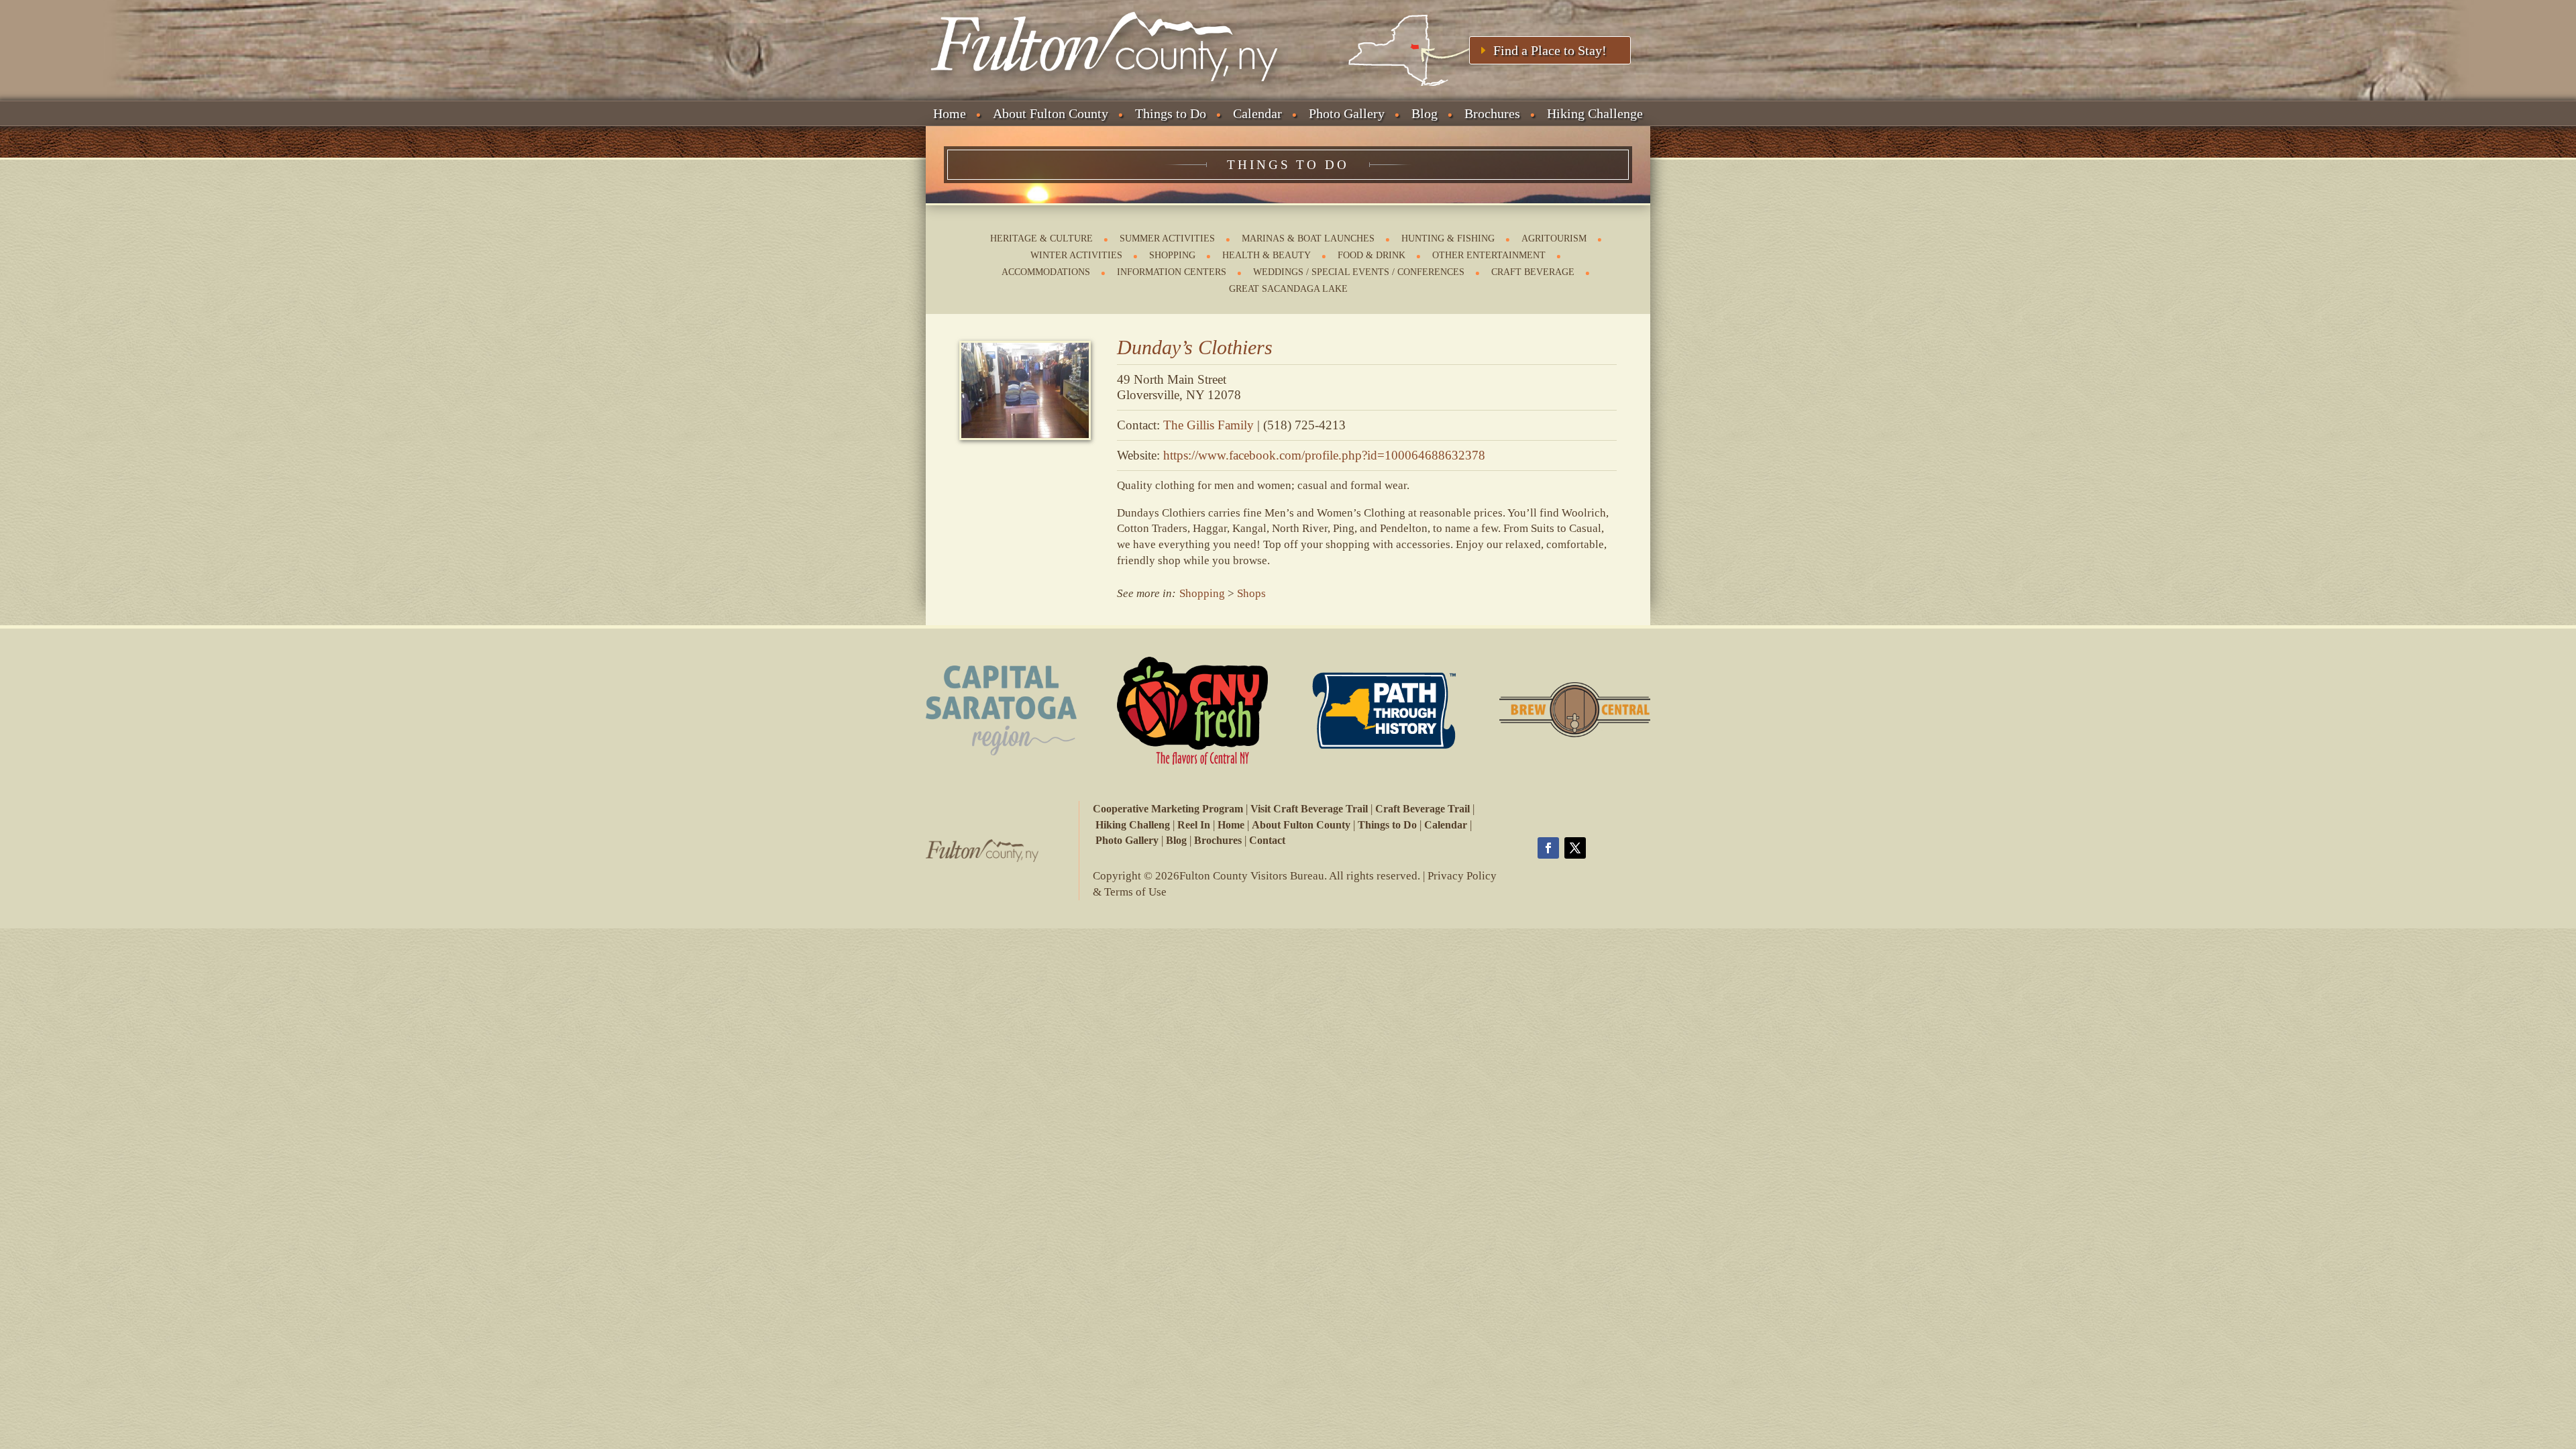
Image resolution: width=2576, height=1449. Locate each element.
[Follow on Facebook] (1548, 848)
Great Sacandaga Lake (1288, 289)
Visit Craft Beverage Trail (1309, 809)
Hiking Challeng (1133, 825)
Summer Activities (1167, 238)
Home (950, 113)
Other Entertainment (1489, 255)
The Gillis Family (1209, 425)
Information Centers (1172, 272)
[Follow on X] (1575, 848)
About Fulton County (1051, 113)
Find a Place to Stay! (1550, 50)
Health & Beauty (1267, 255)
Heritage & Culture (1041, 238)
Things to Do (1171, 113)
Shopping (1172, 255)
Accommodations (1046, 272)
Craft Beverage (1533, 272)
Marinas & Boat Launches (1308, 238)
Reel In (1194, 825)
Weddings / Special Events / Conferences (1359, 272)
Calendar (1257, 113)
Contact (1267, 840)
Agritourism (1554, 238)
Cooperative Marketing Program (1168, 809)
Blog (1425, 113)
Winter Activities (1076, 255)
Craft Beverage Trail (1423, 809)
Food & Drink (1372, 255)
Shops (1251, 593)
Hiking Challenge (1595, 113)
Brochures (1492, 113)
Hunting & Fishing (1448, 238)
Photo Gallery (1347, 113)
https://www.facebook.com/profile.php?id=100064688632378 (1324, 455)
